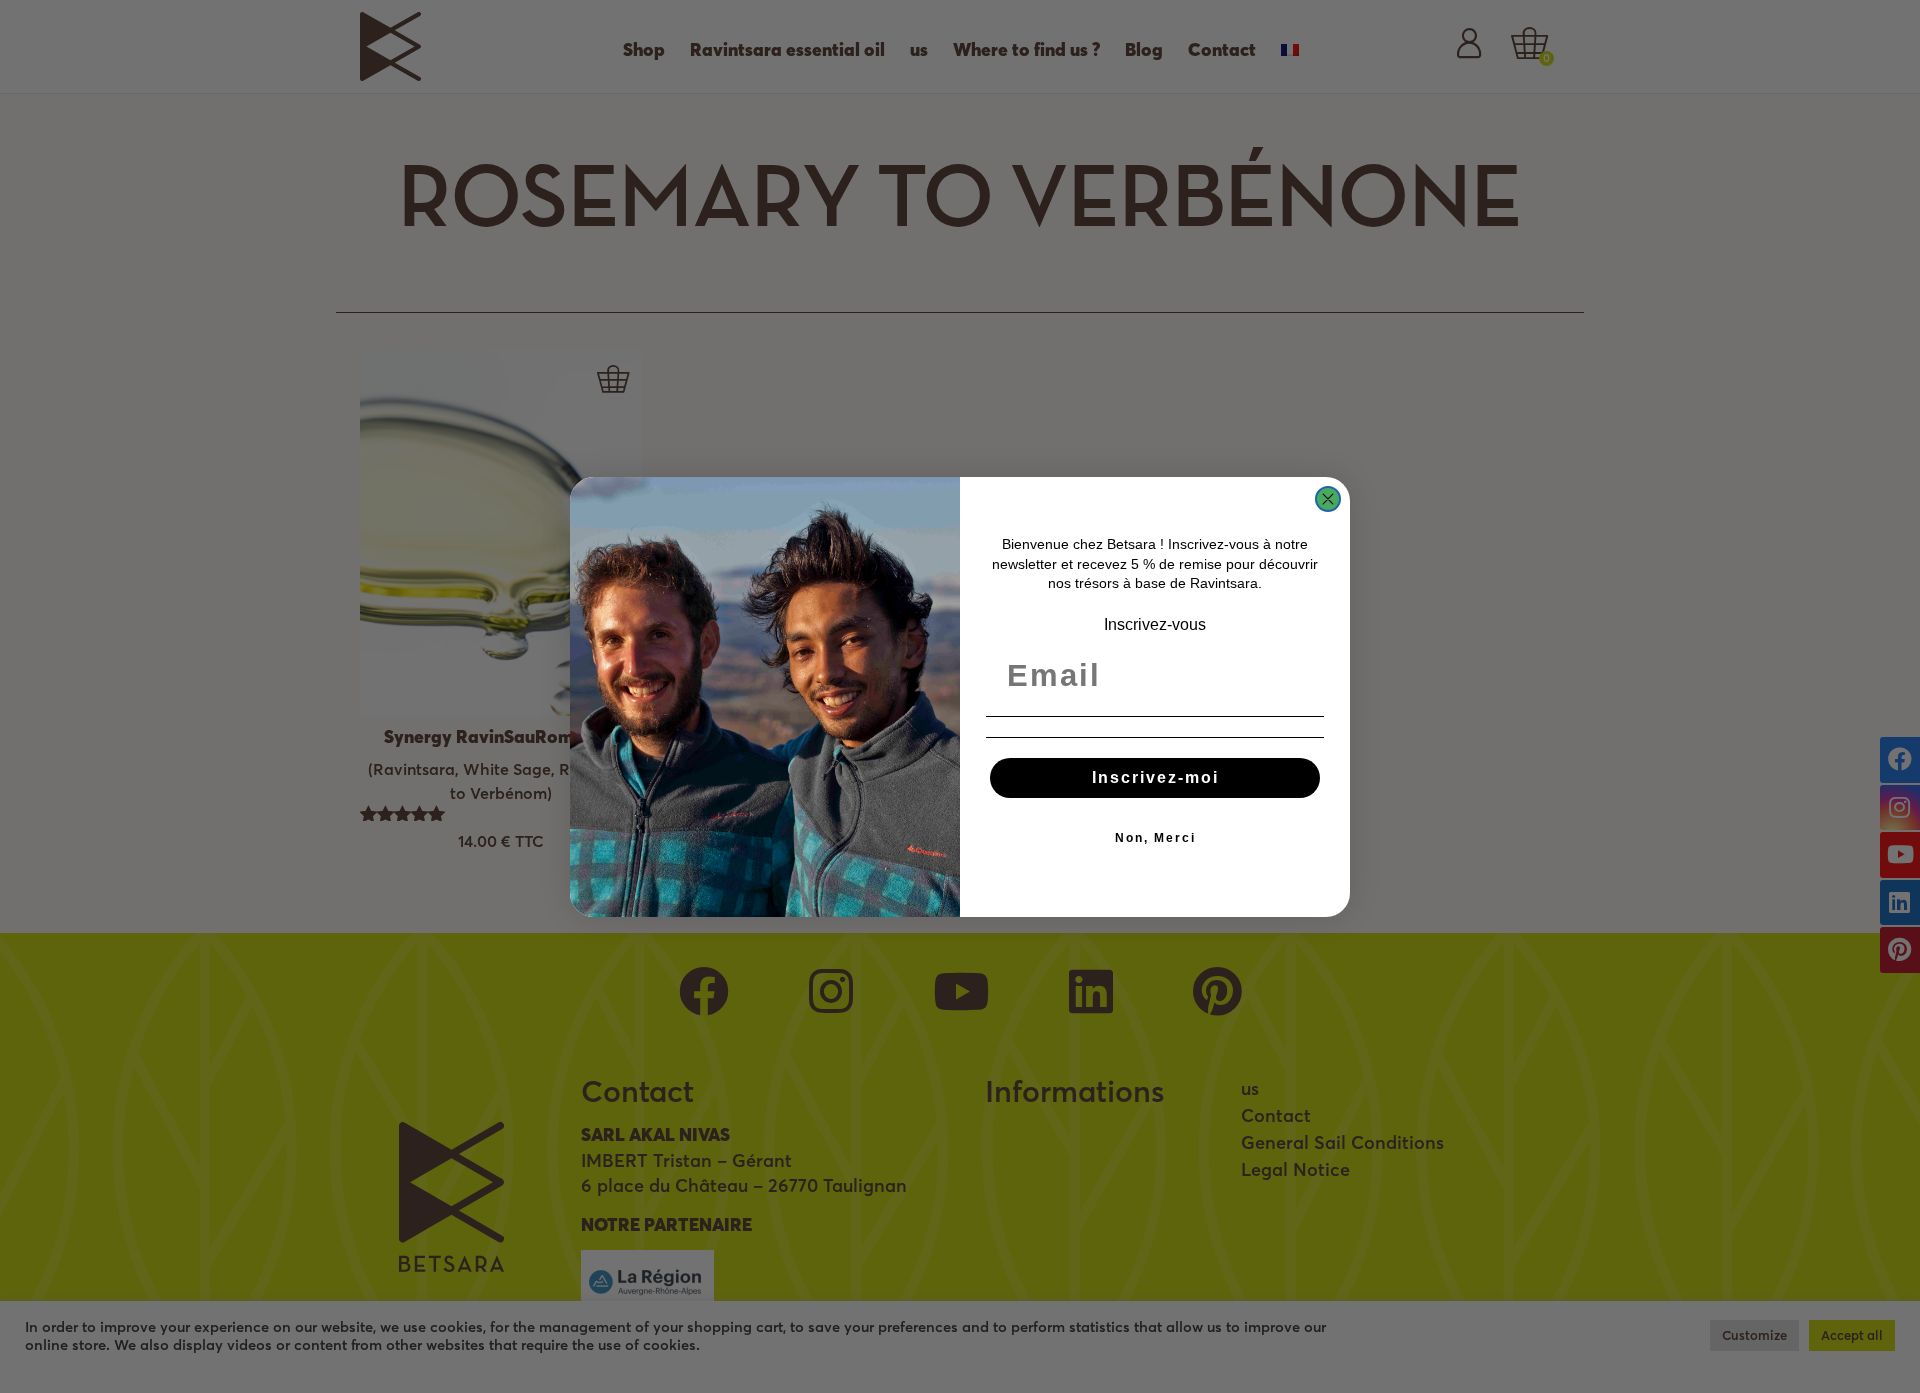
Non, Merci (1155, 838)
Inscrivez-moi (1155, 777)
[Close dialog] (1328, 499)
